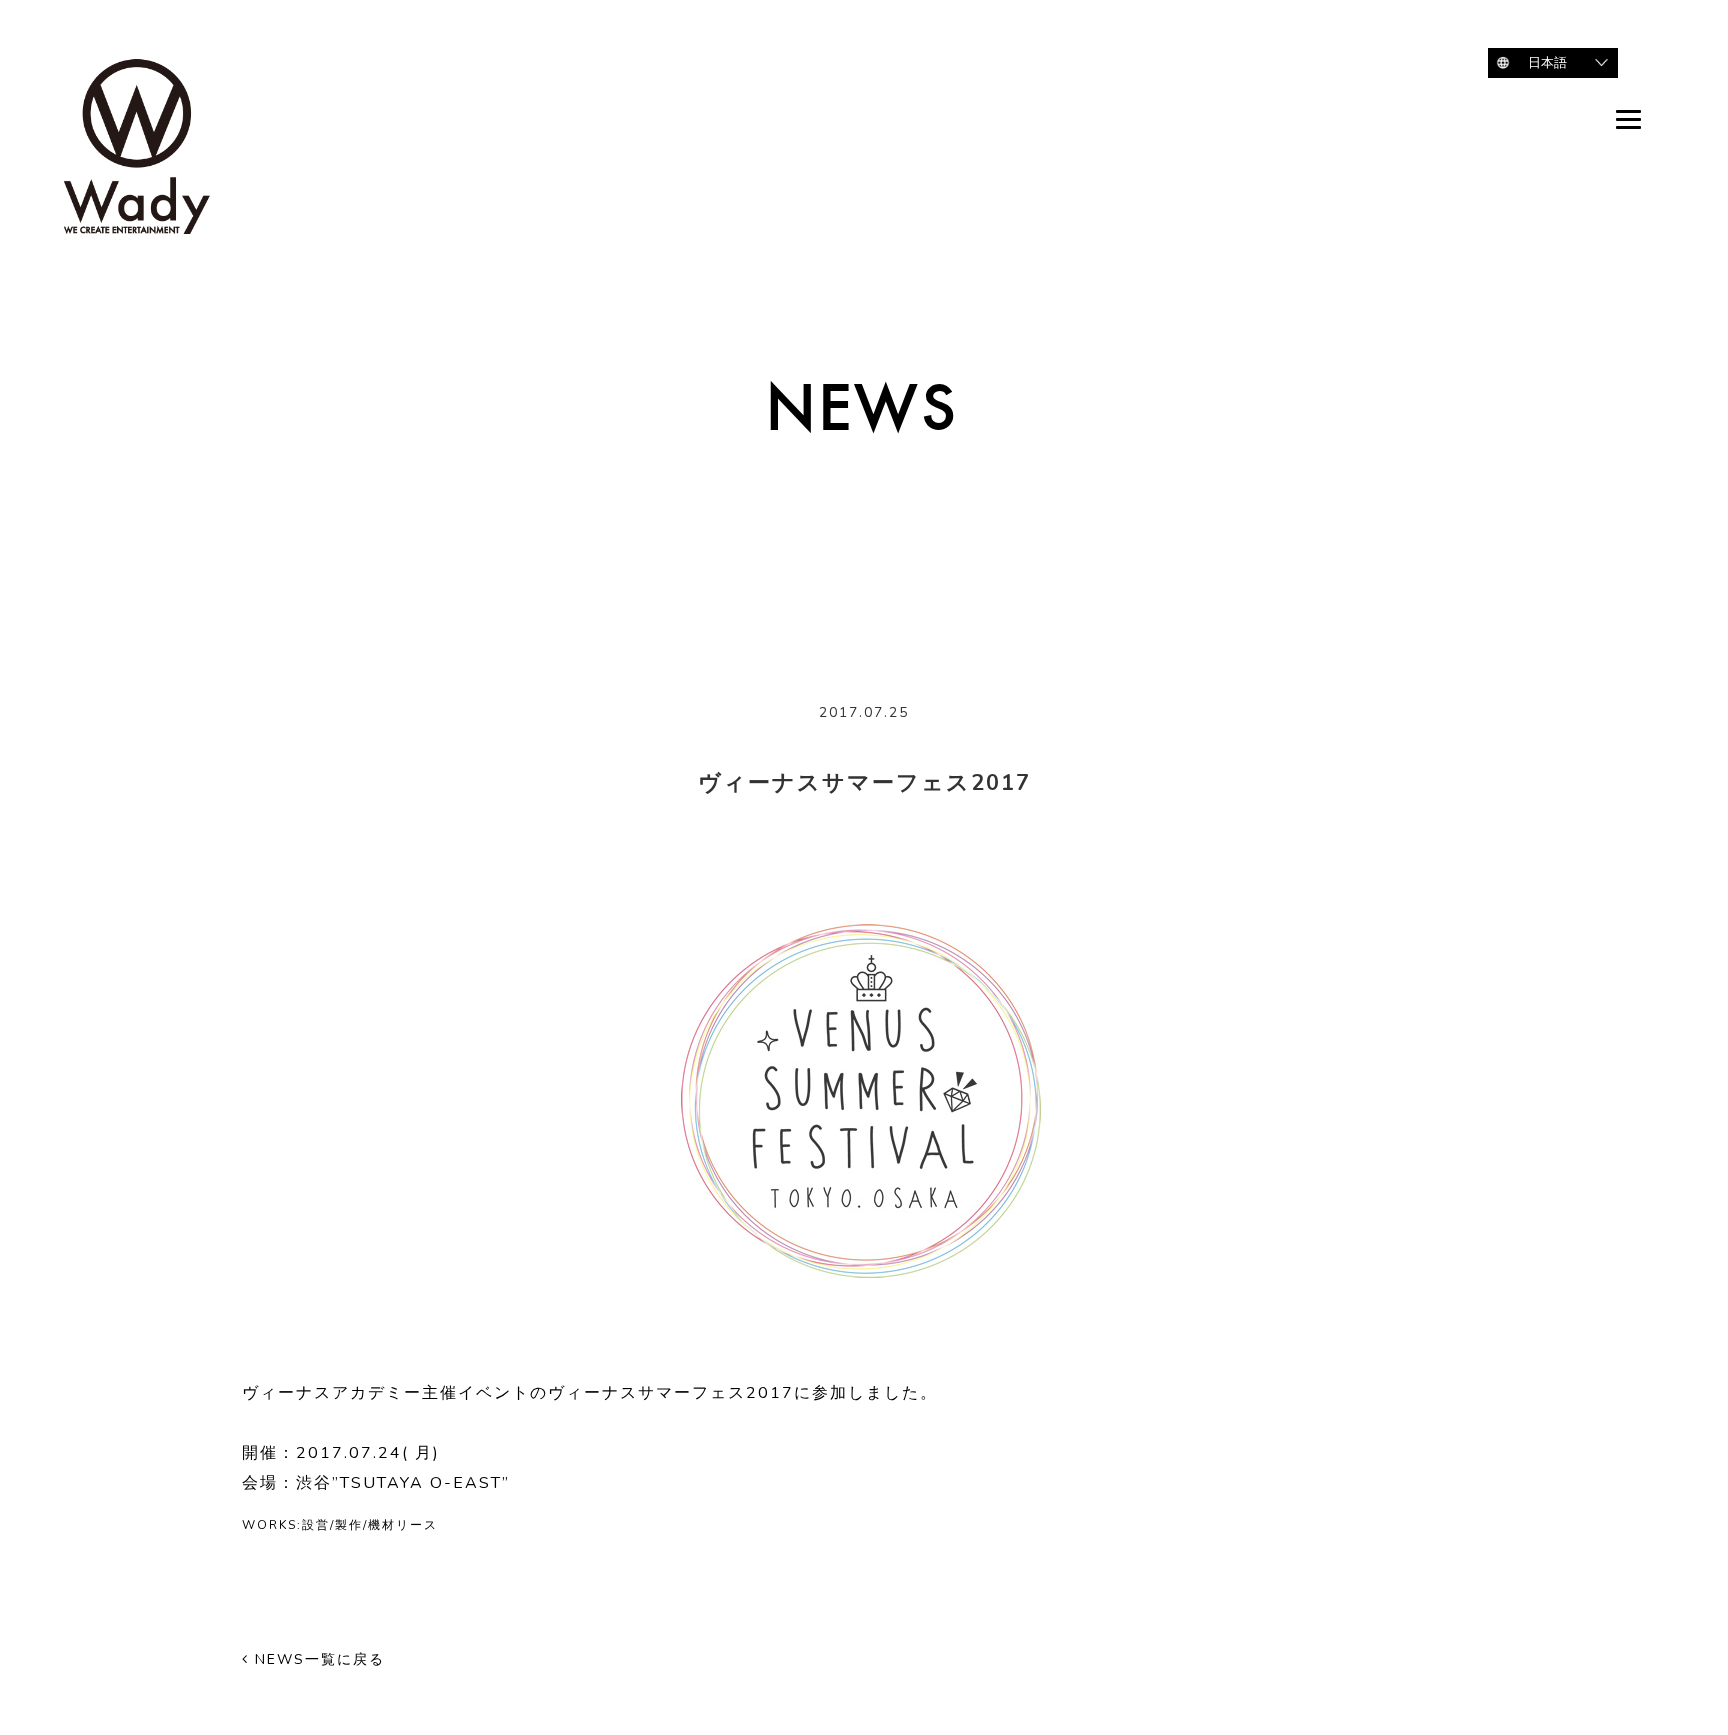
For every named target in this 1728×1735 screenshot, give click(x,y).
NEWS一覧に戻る (317, 1659)
